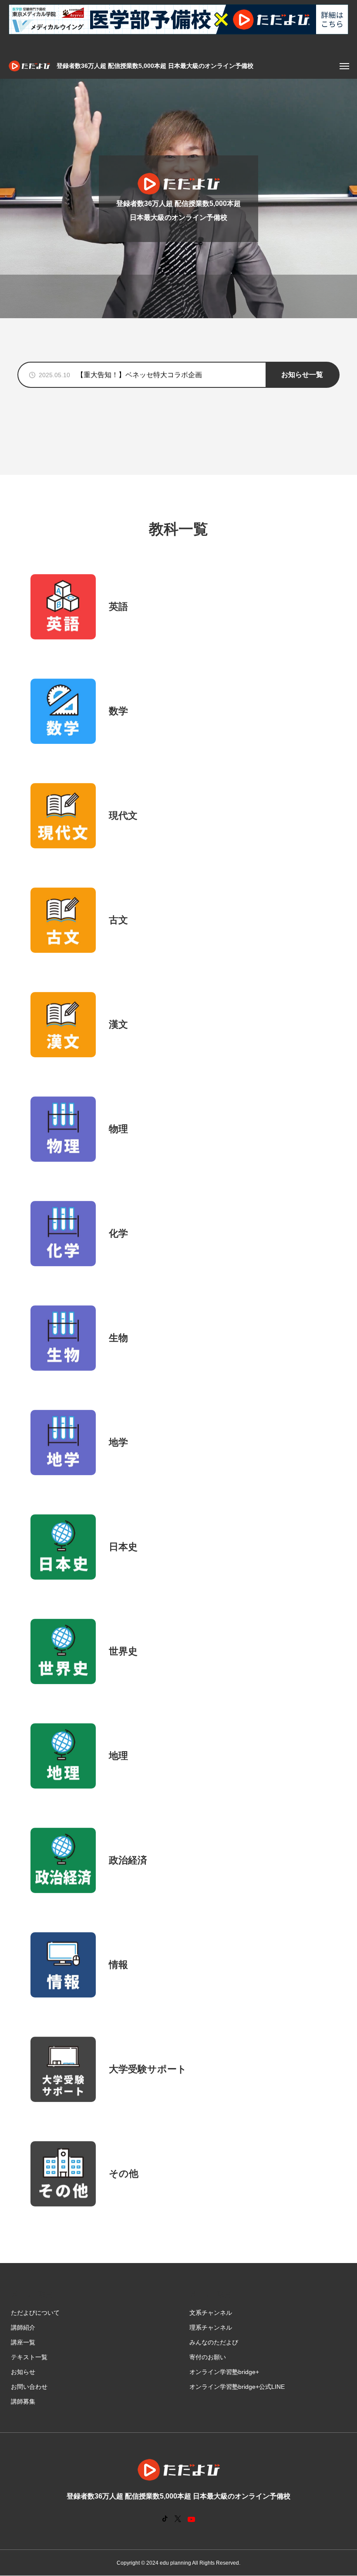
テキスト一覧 (29, 2357)
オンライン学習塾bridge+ (224, 2372)
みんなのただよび (214, 2342)
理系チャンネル (211, 2327)
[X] (178, 2519)
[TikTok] (165, 2519)
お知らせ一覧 (302, 375)
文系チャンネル (211, 2313)
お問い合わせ (29, 2387)
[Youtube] (192, 2519)
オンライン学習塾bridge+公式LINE (237, 2387)
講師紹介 (23, 2327)
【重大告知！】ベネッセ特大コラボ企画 (139, 375)
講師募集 (23, 2401)
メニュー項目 (32, 2294)
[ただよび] (29, 66)
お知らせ (23, 2372)
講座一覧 (23, 2342)
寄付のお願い (208, 2357)
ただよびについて (35, 2313)
